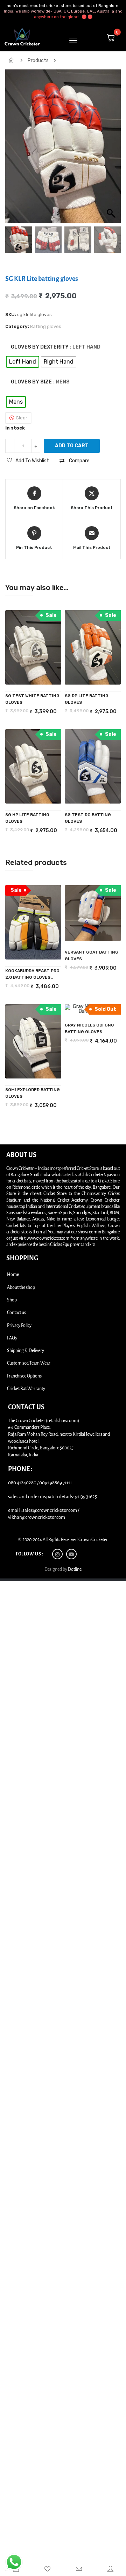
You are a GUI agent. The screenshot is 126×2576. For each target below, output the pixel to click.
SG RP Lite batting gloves (87, 699)
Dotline (75, 1569)
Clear (22, 418)
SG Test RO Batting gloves (88, 818)
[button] (112, 150)
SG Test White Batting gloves (32, 699)
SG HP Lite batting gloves (27, 818)
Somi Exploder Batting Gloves (33, 1093)
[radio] (23, 362)
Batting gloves (46, 326)
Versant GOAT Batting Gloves (92, 955)
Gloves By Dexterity (40, 347)
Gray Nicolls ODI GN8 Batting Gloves (89, 1028)
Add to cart (72, 446)
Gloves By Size (31, 382)
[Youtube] (71, 1554)
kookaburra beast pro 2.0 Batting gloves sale (32, 975)
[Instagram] (57, 1554)
